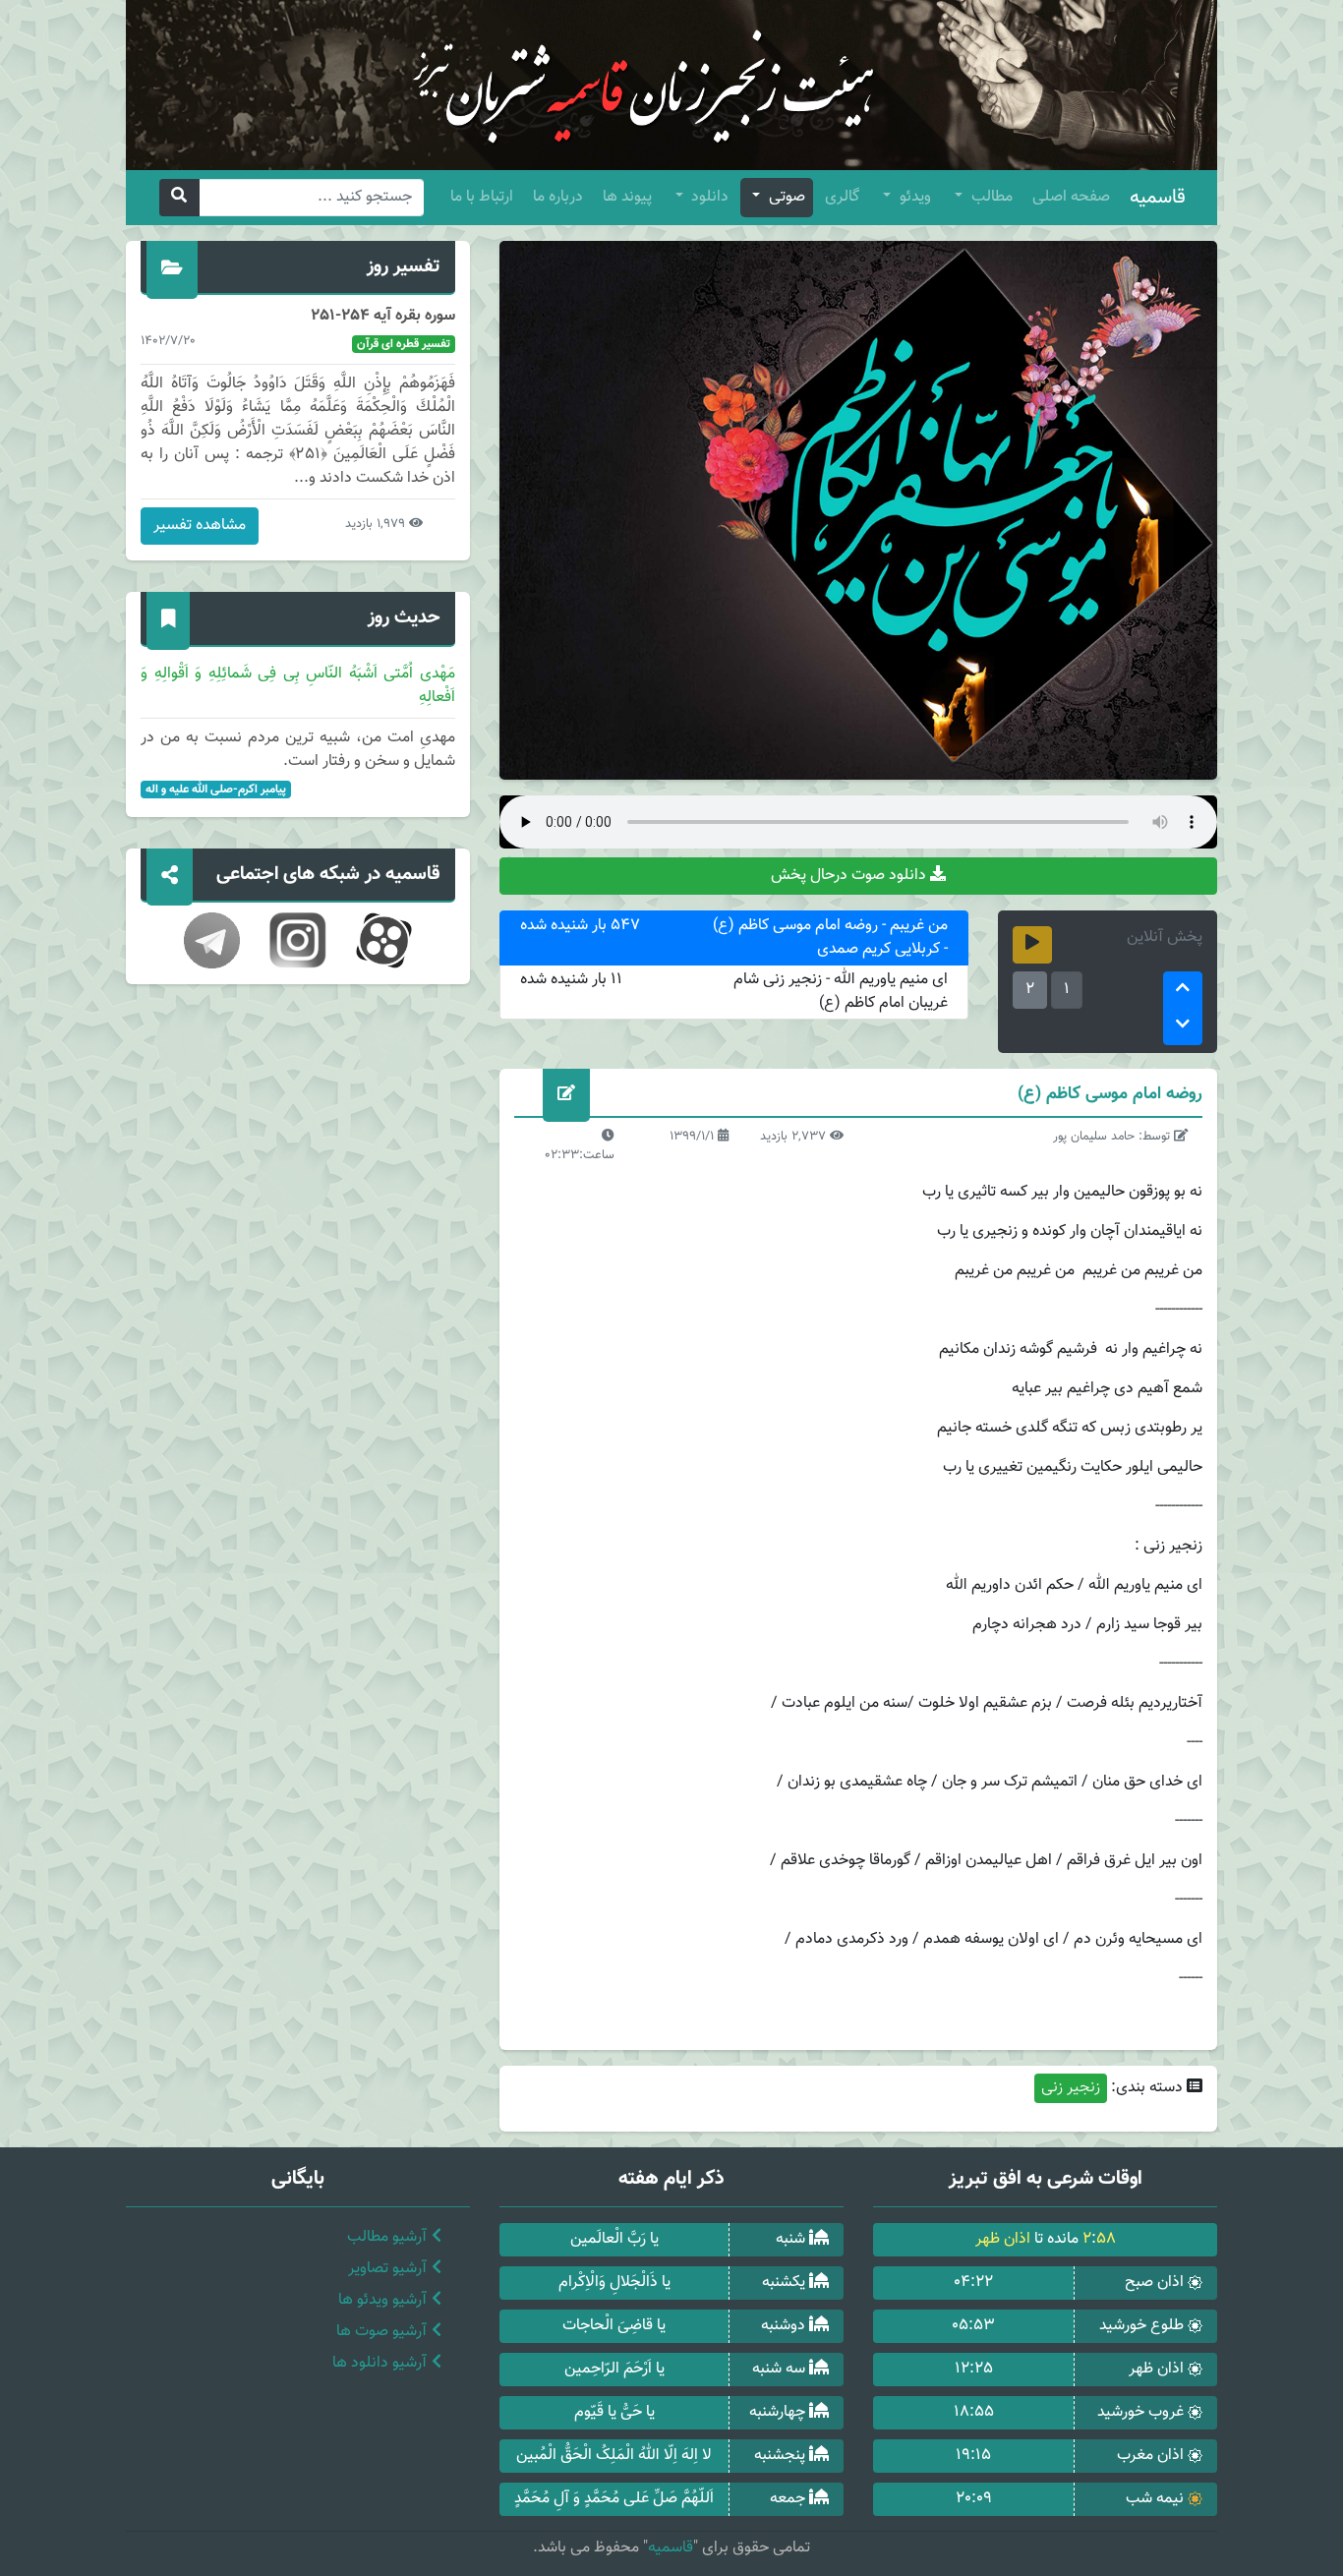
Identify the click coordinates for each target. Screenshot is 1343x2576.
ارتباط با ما (482, 197)
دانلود (708, 197)
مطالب (990, 197)
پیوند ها (627, 197)
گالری (842, 197)
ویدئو (913, 197)
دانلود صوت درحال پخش (850, 876)
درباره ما (558, 197)
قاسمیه (1158, 198)
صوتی (785, 197)
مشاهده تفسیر (200, 526)
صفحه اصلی (1071, 197)
